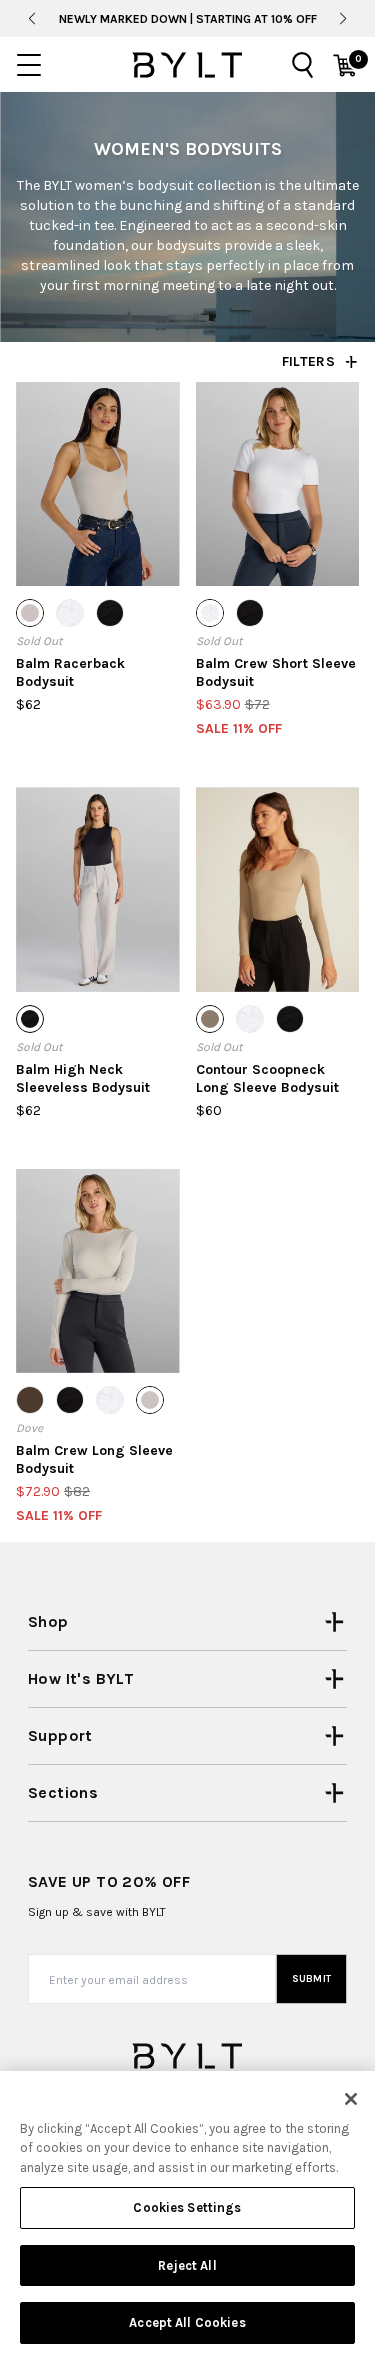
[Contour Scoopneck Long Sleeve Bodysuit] (278, 889)
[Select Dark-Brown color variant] (30, 1400)
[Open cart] (345, 65)
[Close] (351, 2099)
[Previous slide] (31, 19)
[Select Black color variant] (110, 613)
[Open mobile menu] (29, 65)
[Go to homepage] (187, 65)
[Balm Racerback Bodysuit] (98, 484)
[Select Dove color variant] (30, 613)
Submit (312, 1979)
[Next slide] (343, 19)
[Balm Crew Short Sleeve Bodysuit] (278, 484)
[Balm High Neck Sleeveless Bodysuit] (98, 889)
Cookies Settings (187, 2207)
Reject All (187, 2265)
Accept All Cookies (187, 2322)
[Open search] (303, 65)
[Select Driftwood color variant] (210, 1019)
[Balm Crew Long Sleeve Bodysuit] (98, 1271)
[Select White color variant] (70, 613)
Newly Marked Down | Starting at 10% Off (188, 19)
